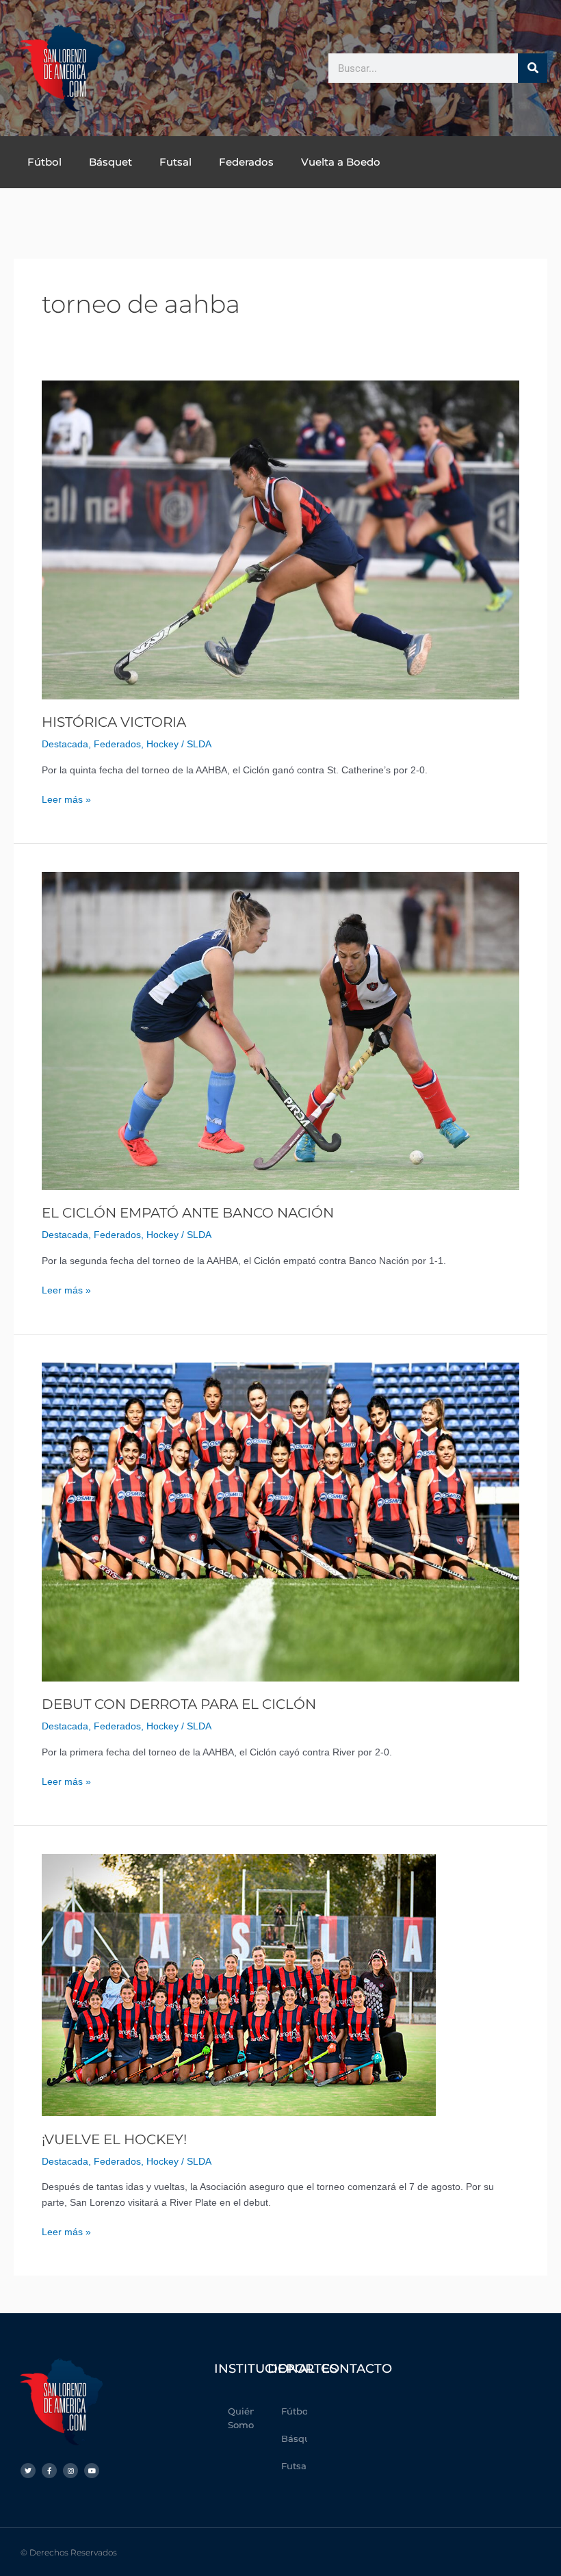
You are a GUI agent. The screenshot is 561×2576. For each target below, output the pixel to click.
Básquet (110, 162)
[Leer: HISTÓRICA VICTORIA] (280, 540)
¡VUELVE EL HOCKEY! (114, 2139)
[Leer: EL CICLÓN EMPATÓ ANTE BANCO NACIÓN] (280, 1030)
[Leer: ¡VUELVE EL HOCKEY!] (239, 1984)
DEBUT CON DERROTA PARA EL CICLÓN (179, 1704)
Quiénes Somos (241, 2418)
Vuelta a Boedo (341, 162)
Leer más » (66, 799)
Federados (246, 162)
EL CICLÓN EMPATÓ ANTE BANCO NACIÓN (188, 1213)
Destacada (65, 744)
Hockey (162, 744)
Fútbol (44, 162)
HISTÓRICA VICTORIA (114, 722)
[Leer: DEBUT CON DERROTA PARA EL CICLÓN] (280, 1522)
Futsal (175, 162)
